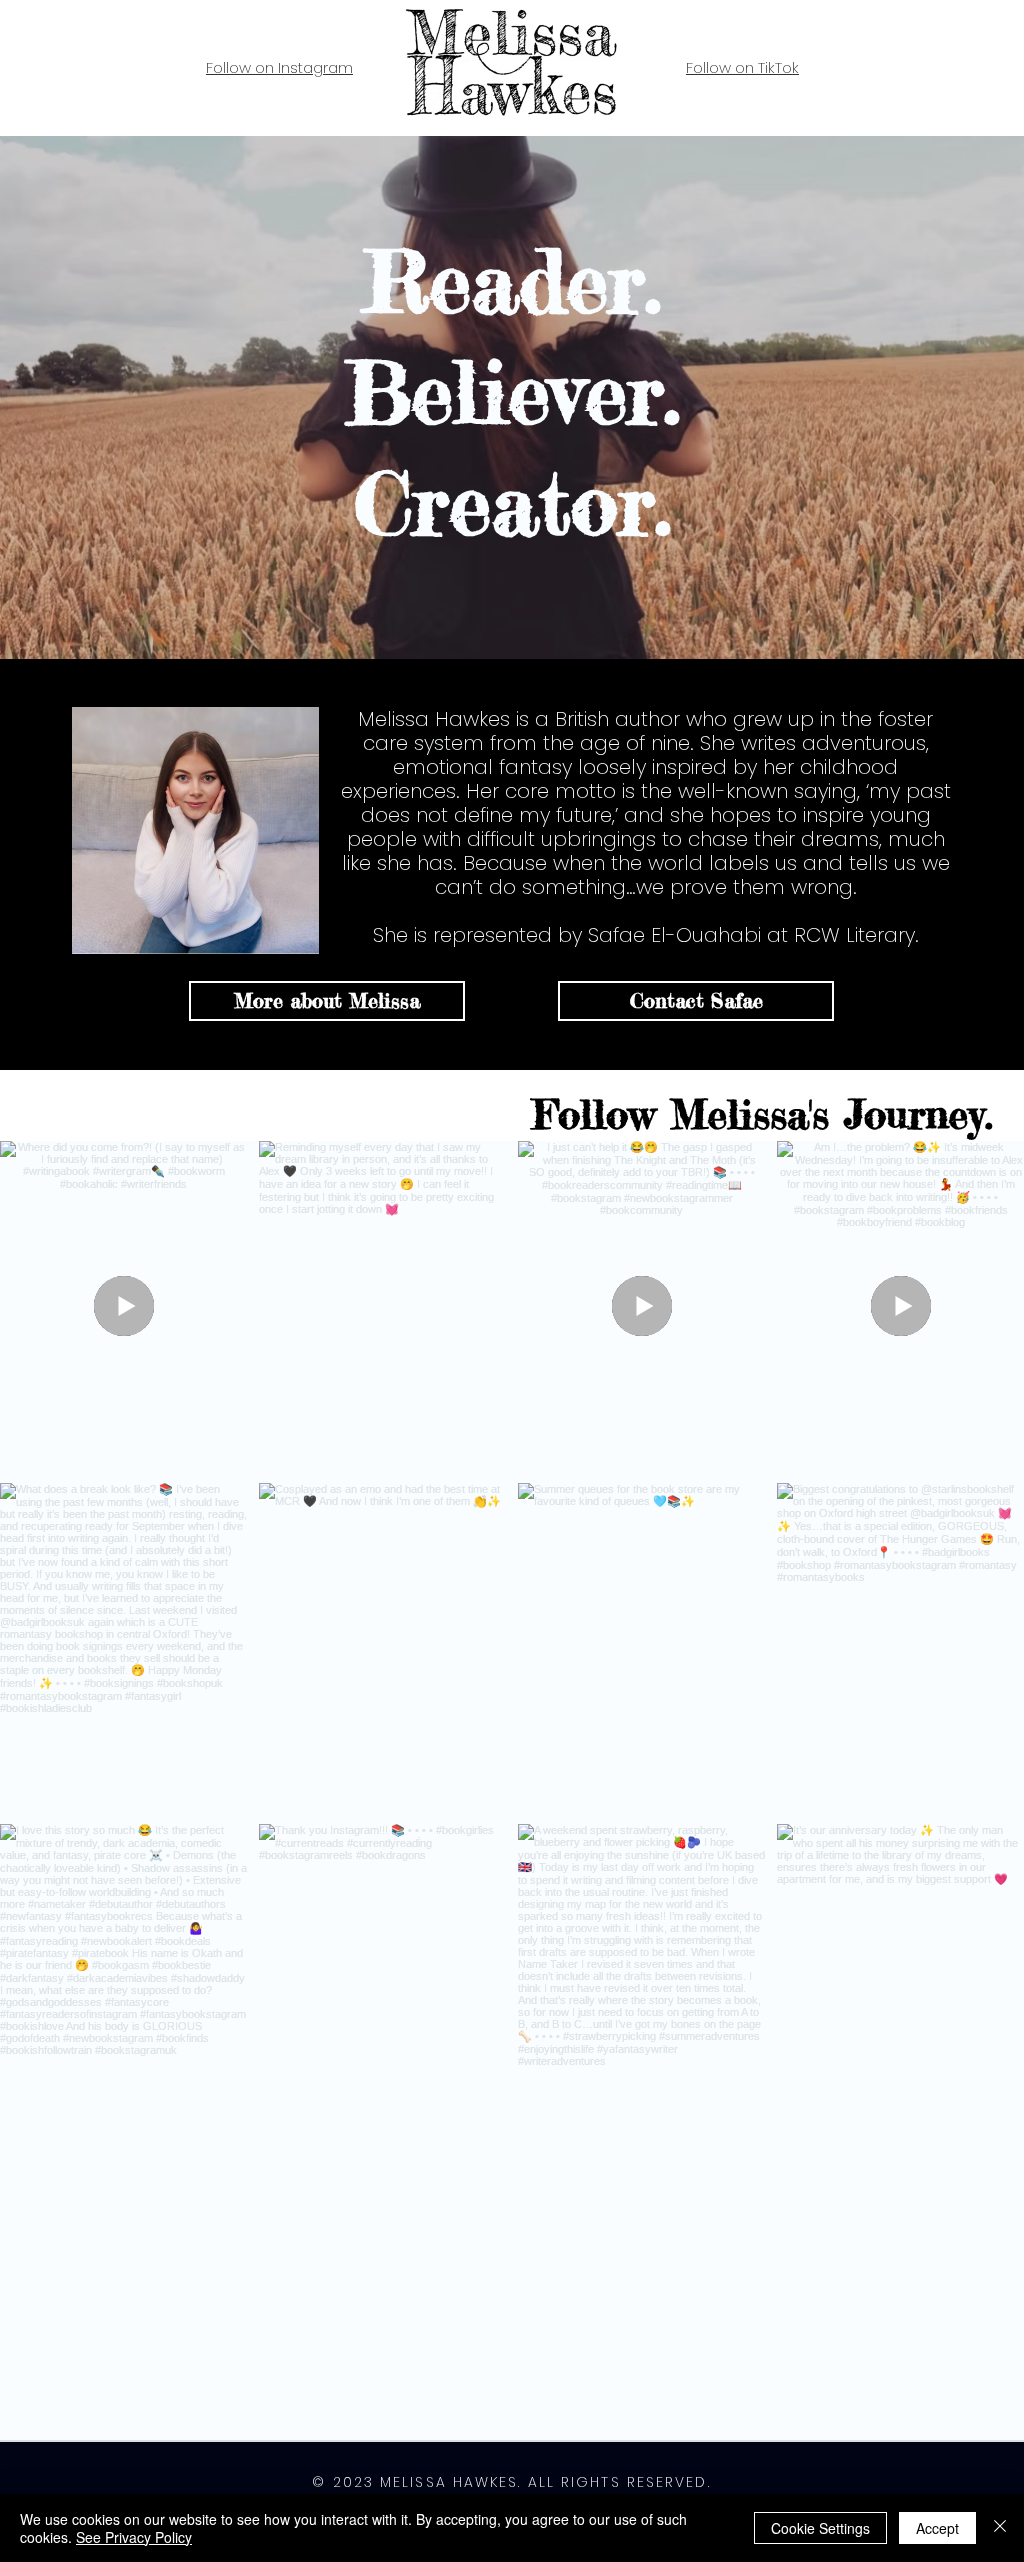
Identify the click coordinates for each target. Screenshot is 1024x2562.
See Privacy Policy (134, 2537)
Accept (937, 2528)
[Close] (1000, 2528)
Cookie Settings (820, 2528)
